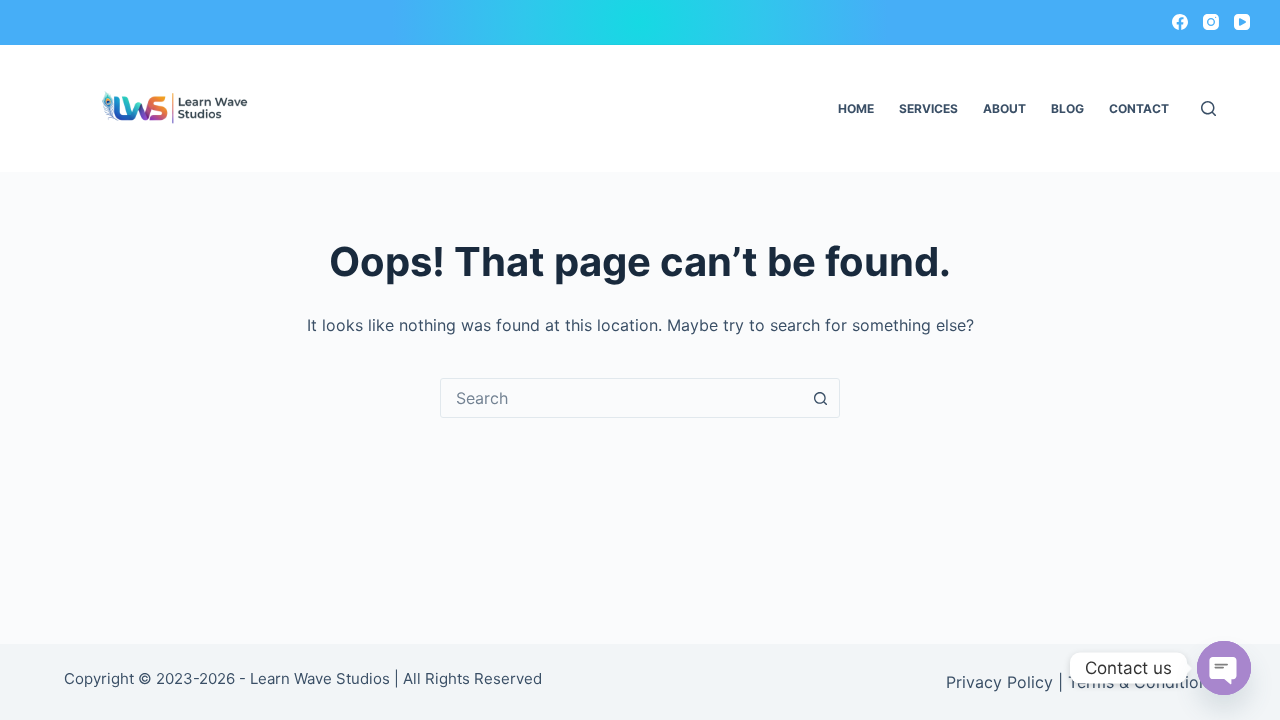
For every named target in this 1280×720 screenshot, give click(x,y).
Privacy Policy (999, 682)
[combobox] (621, 398)
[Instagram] (1211, 22)
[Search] (1208, 108)
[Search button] (820, 398)
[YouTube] (1242, 22)
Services (928, 108)
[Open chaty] (1224, 668)
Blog (1067, 108)
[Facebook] (1180, 22)
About (1004, 108)
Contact (1139, 108)
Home (856, 108)
